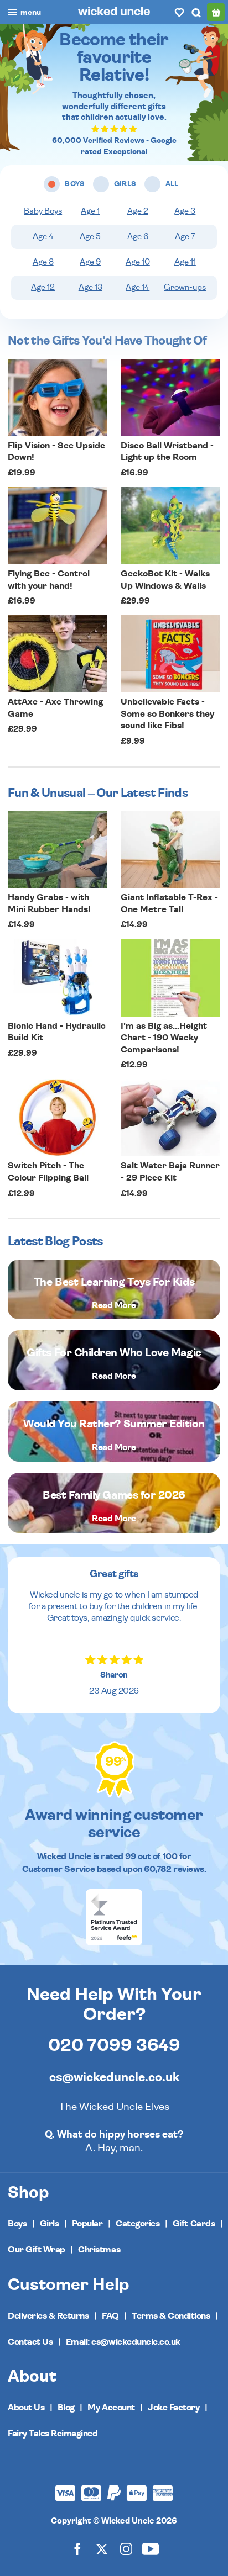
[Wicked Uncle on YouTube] (151, 2548)
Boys (17, 2224)
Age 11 (185, 262)
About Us (26, 2408)
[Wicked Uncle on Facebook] (77, 2548)
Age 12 (43, 287)
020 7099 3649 (114, 2045)
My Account (111, 2408)
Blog (66, 2408)
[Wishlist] (179, 12)
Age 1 (90, 211)
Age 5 (90, 237)
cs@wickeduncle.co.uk (114, 2077)
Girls (50, 2224)
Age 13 (90, 287)
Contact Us (30, 2342)
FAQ (110, 2316)
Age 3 (185, 211)
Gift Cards (194, 2224)
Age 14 (138, 287)
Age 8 (43, 262)
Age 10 (138, 262)
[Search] (196, 12)
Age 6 (138, 237)
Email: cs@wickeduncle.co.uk (123, 2342)
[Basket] (216, 12)
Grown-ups (185, 287)
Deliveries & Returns (48, 2316)
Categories (138, 2224)
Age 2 (138, 211)
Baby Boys (43, 211)
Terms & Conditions (171, 2316)
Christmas (99, 2250)
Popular (87, 2224)
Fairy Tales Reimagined (53, 2434)
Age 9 (90, 262)
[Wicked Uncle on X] (102, 2548)
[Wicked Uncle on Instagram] (126, 2548)
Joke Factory (173, 2408)
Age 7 (185, 237)
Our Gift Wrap (37, 2250)
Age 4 (43, 237)
